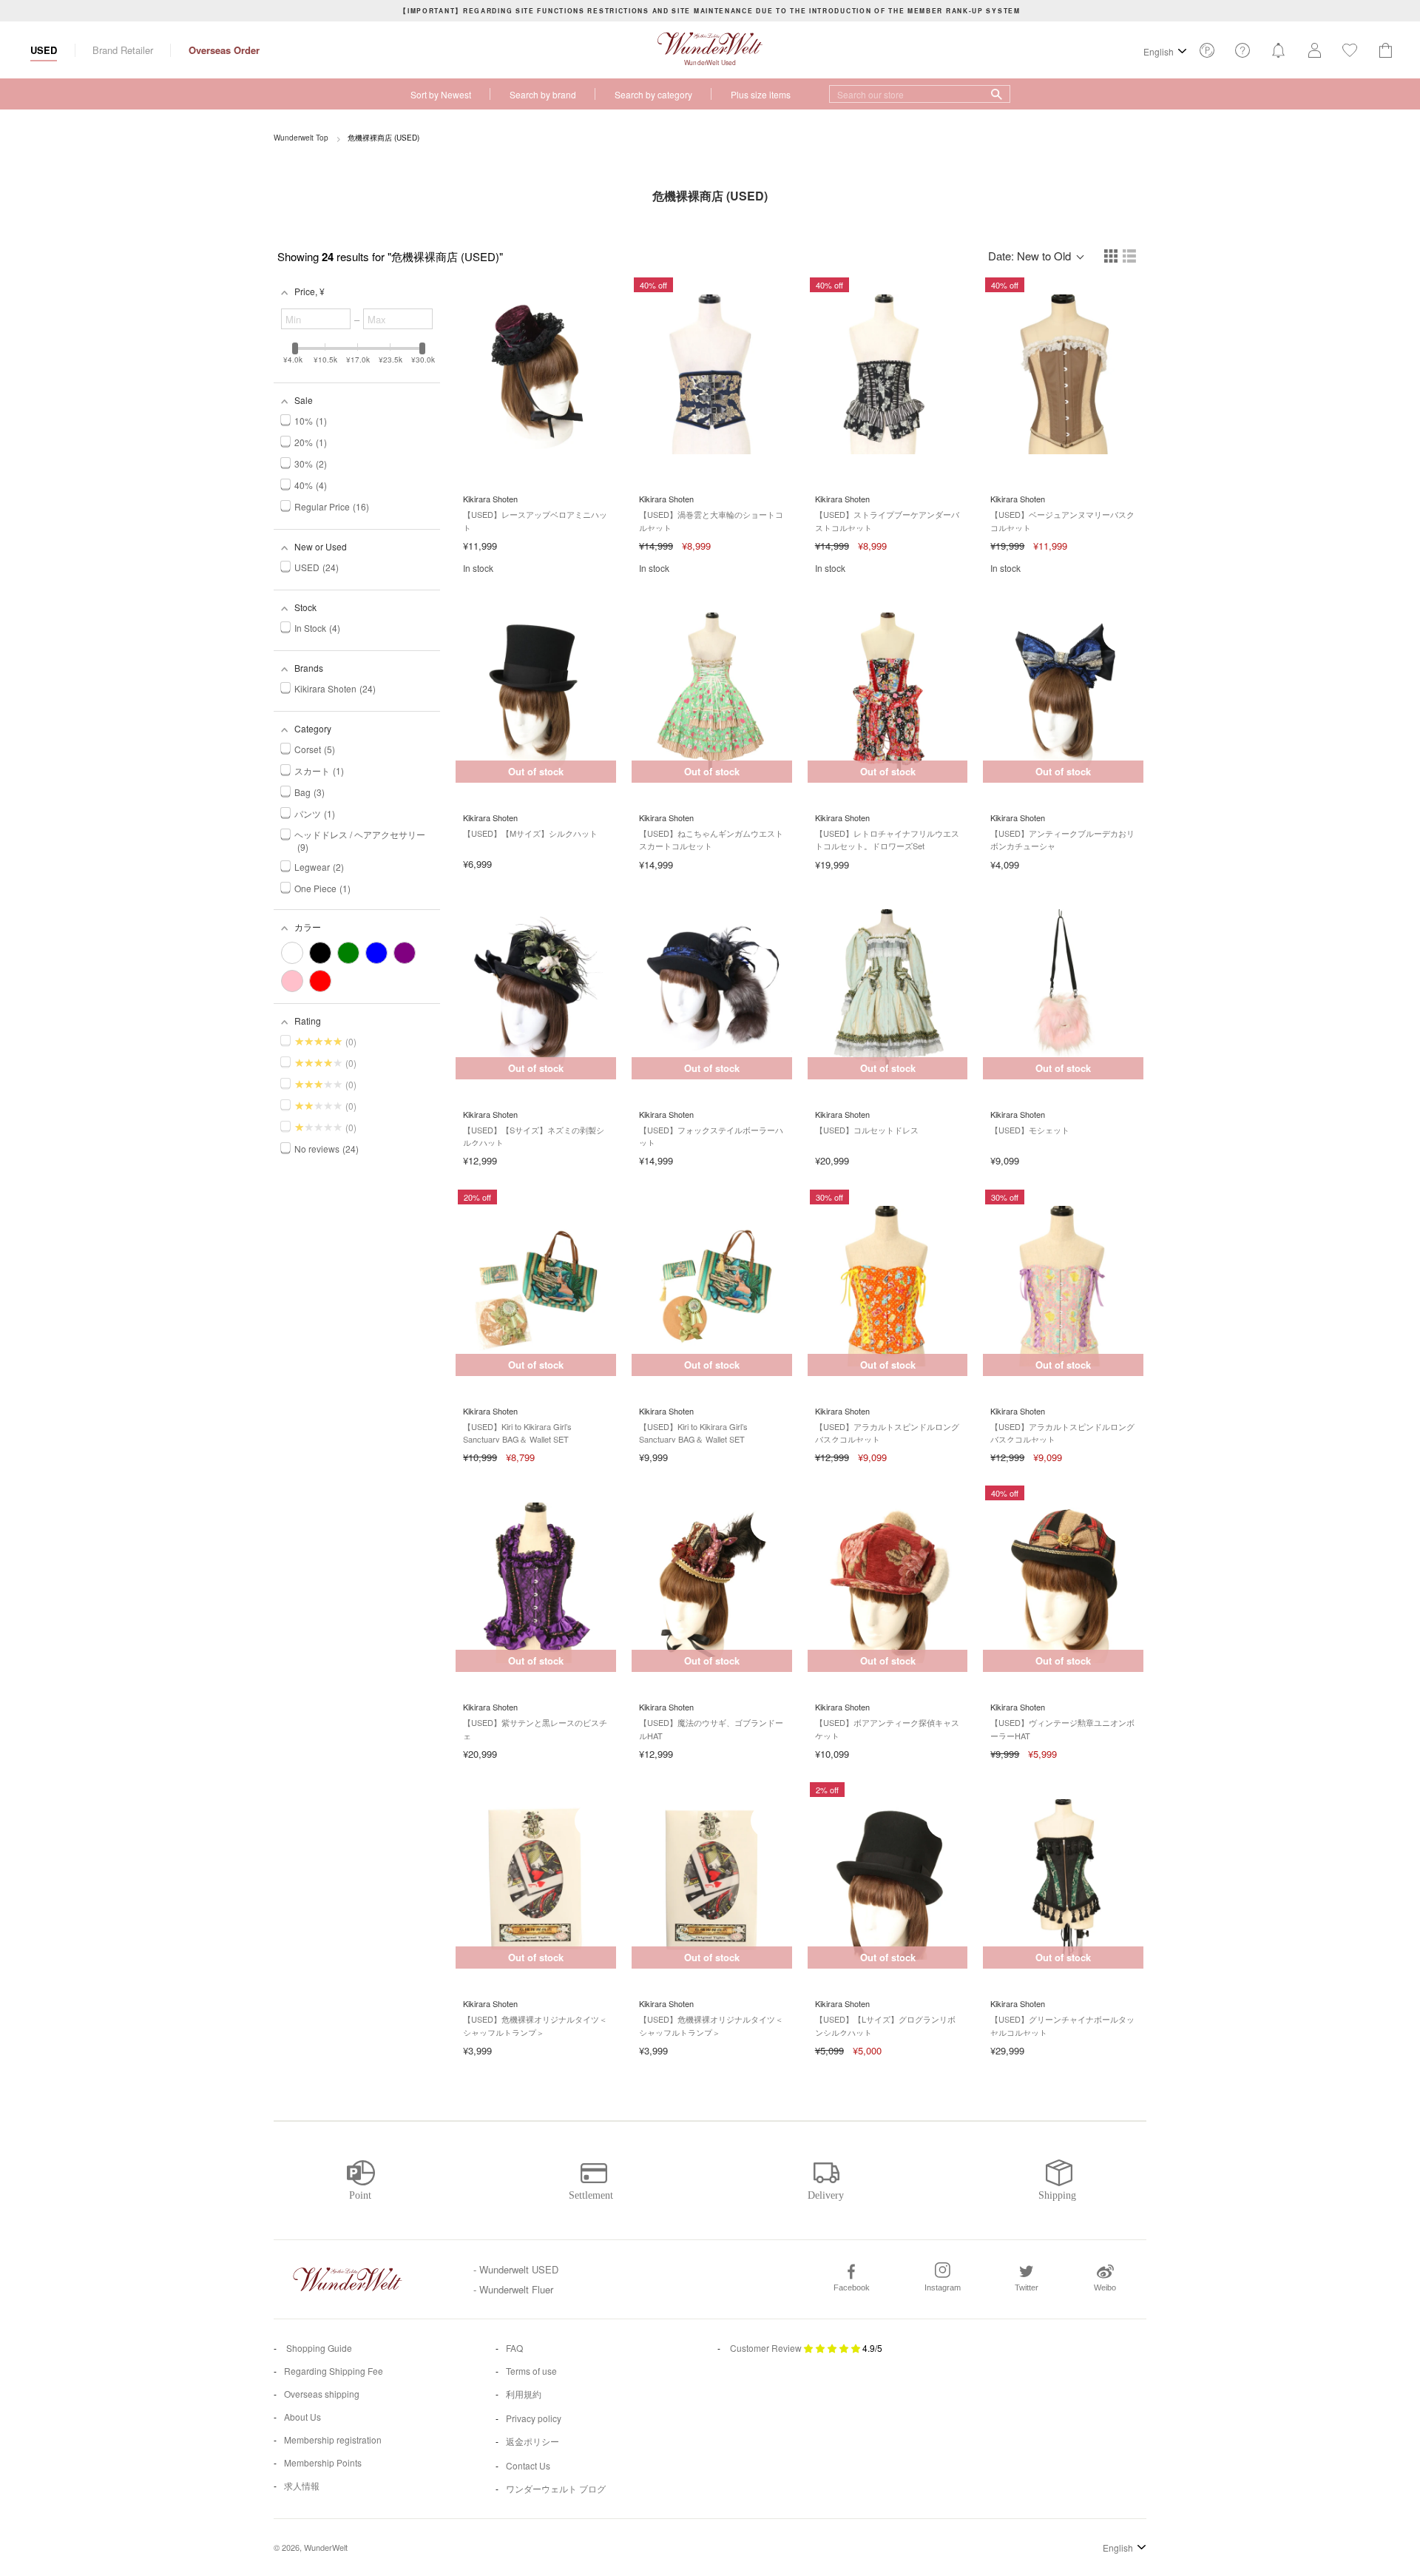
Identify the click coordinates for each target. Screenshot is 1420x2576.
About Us (302, 2417)
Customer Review (766, 2348)
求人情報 (302, 2485)
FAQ (514, 2348)
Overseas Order (224, 50)
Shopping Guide (318, 2348)
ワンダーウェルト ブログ (556, 2488)
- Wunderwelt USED (516, 2269)
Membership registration (333, 2440)
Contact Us (528, 2465)
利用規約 (524, 2394)
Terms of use (531, 2371)
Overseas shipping (322, 2394)
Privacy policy (534, 2418)
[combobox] (920, 94)
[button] (1112, 257)
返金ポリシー (532, 2441)
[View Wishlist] (1207, 54)
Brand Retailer (123, 50)
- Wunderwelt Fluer (513, 2289)
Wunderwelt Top (301, 138)
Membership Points (323, 2462)
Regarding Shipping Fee (334, 2371)
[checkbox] (292, 953)
